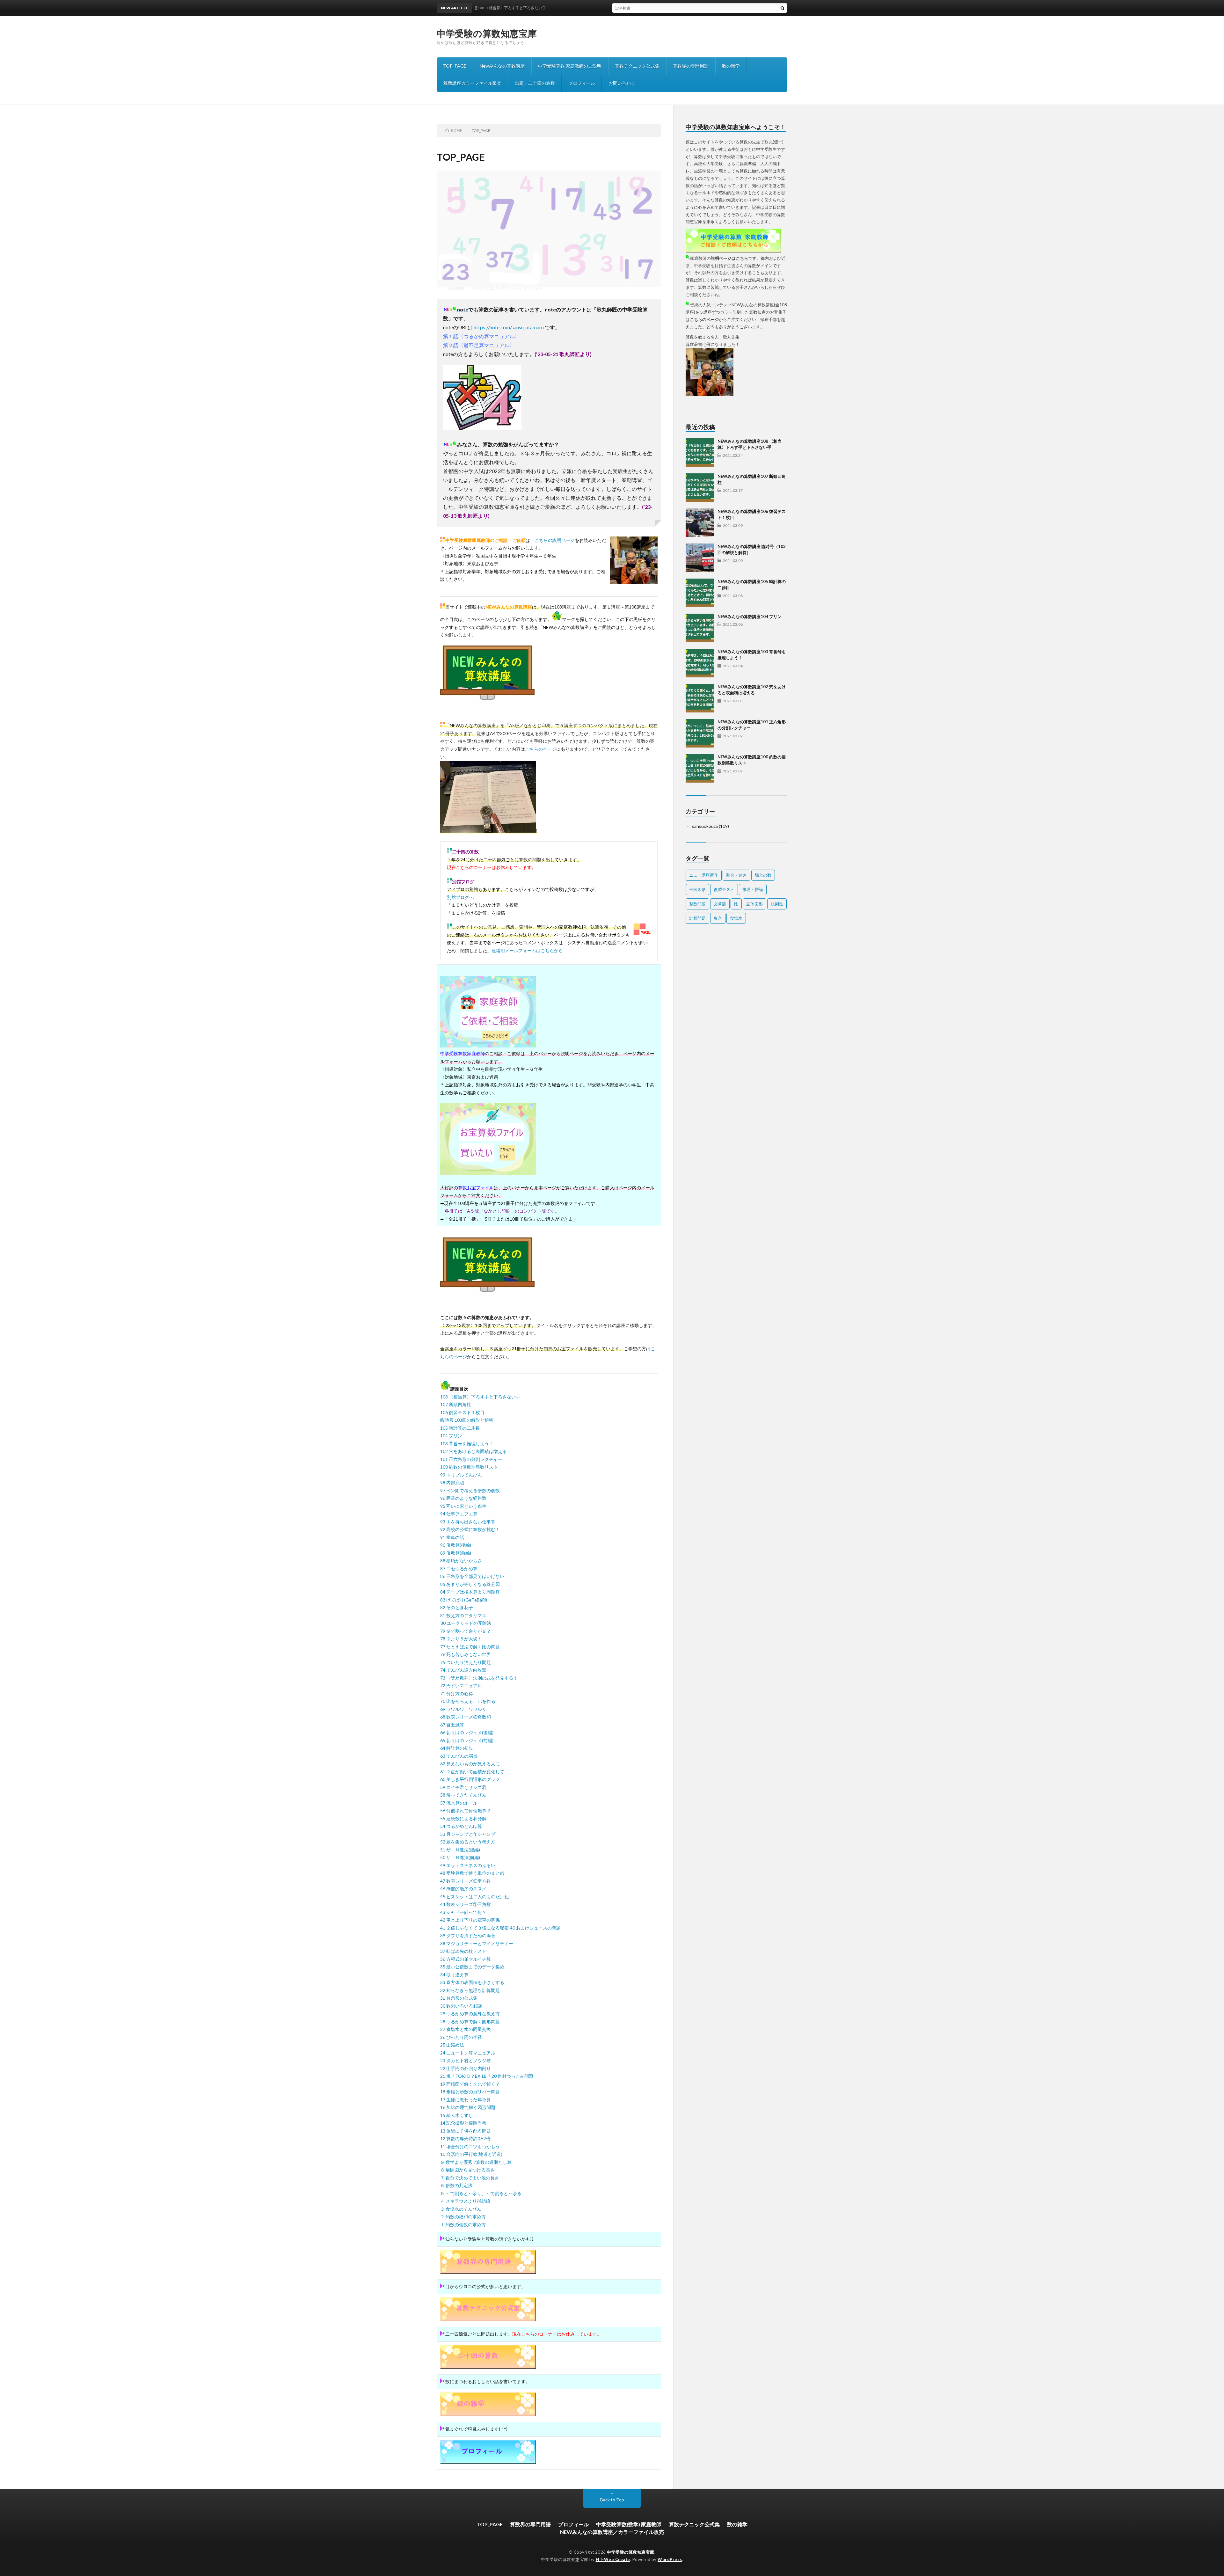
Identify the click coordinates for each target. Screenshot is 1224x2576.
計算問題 (697, 918)
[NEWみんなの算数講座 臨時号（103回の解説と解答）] (700, 558)
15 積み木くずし (457, 2115)
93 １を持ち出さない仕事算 (468, 1522)
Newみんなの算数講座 (502, 66)
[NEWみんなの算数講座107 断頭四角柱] (700, 488)
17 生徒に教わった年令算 (466, 2100)
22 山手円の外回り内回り (466, 2068)
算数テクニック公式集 (637, 66)
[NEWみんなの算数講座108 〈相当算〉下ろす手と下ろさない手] (700, 453)
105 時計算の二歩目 (460, 1428)
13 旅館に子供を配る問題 (466, 2131)
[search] (783, 8)
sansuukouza (705, 826)
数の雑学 (731, 66)
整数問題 (697, 904)
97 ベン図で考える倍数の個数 (470, 1490)
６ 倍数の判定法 (456, 2185)
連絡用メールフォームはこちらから (527, 950)
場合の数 (763, 875)
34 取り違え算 (454, 1975)
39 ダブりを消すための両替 (468, 1935)
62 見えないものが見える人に (470, 1764)
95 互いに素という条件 (463, 1506)
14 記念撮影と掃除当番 (463, 2123)
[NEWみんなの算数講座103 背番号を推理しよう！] (700, 663)
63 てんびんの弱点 (459, 1756)
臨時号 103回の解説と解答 (467, 1420)
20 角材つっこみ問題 (512, 2076)
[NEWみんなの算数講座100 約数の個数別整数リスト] (700, 768)
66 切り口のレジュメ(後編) (467, 1732)
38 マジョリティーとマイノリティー (477, 1943)
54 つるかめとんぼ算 (461, 1826)
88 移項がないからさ (461, 1561)
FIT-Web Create (613, 2559)
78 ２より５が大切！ (461, 1639)
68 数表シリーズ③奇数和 (466, 1717)
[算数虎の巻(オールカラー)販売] (488, 1173)
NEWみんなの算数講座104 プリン (750, 617)
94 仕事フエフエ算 (459, 1514)
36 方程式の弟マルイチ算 (466, 1959)
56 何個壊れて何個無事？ (466, 1810)
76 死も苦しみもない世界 (466, 1654)
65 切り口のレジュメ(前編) (467, 1740)
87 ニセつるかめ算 (459, 1569)
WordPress (670, 2559)
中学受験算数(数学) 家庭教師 (629, 2524)
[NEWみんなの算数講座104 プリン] (700, 628)
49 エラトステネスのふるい (468, 1865)
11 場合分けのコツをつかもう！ (472, 2146)
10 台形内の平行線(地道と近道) (471, 2154)
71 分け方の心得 (457, 1693)
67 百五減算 (452, 1725)
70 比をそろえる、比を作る (468, 1701)
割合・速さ (736, 875)
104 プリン (451, 1436)
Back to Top (612, 2500)
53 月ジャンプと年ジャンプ (468, 1834)
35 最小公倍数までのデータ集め (472, 1967)
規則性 (777, 904)
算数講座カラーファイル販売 (472, 83)
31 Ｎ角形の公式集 (459, 1998)
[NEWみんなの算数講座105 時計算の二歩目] (700, 593)
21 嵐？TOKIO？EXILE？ (466, 2076)
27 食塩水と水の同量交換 (466, 2029)
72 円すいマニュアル (461, 1686)
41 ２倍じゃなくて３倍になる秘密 (474, 1928)
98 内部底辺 (452, 1482)
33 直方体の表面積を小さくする (472, 1982)
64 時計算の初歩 (457, 1748)
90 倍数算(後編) (456, 1545)
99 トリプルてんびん (461, 1475)
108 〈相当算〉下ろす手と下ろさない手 (480, 1397)
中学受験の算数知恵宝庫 (487, 33)
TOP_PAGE (455, 66)
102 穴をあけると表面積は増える (474, 1451)
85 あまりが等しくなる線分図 (470, 1584)
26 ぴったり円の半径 (461, 2037)
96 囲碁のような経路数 (463, 1498)
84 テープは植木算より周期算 (470, 1592)
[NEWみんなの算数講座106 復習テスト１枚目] (700, 523)
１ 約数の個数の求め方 (463, 2225)
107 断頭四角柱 (456, 1404)
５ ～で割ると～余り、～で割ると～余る (481, 2193)
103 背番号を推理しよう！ (467, 1444)
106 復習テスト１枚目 (462, 1412)
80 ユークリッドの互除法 (466, 1623)
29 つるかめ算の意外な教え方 (470, 2014)
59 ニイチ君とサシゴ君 (463, 1787)
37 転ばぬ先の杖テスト (463, 1951)
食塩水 (736, 918)
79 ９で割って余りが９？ (466, 1631)
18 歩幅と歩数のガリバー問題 (470, 2092)
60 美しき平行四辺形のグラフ (470, 1779)
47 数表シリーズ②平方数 (466, 1881)
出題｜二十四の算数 (535, 83)
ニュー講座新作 (704, 875)
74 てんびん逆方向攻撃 (463, 1670)
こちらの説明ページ (555, 540)
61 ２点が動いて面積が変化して (472, 1772)
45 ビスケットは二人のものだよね (474, 1897)
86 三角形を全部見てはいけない (472, 1576)
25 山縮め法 (452, 2045)
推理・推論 (753, 889)
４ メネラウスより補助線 (465, 2201)
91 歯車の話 (452, 1537)
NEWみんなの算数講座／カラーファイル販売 (612, 2532)
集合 (718, 918)
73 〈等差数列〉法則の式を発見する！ (479, 1678)
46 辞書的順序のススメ (463, 1889)
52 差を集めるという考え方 (468, 1842)
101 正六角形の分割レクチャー (471, 1459)
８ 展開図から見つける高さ (467, 2170)
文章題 (720, 904)
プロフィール (582, 83)
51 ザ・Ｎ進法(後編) (460, 1850)
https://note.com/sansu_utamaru (509, 327)
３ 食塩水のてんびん (461, 2209)
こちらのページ (541, 749)
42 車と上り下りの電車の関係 (470, 1920)
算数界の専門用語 (691, 66)
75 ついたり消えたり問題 (466, 1662)
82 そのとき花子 (457, 1607)
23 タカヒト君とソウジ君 (466, 2060)
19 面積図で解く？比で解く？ (470, 2084)
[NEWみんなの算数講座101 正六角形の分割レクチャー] (700, 733)
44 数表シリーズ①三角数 (466, 1904)
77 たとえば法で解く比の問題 (470, 1647)
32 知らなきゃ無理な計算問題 (470, 1990)
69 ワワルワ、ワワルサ (463, 1709)
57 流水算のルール (459, 1803)
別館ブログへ (460, 897)
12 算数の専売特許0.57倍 (465, 2138)
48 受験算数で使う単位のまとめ (472, 1873)
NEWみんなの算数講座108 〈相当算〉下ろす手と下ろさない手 (625, 8)
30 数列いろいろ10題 (461, 2006)
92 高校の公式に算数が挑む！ (470, 1529)
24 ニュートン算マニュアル (468, 2053)
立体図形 (754, 904)
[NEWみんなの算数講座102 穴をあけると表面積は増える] (700, 698)
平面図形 (697, 889)
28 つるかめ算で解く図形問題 (470, 2021)
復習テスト (724, 889)
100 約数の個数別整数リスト (469, 1467)
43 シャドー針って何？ (463, 1912)
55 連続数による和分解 (463, 1818)
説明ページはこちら (729, 258)
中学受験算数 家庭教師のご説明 (570, 66)
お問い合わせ (622, 83)
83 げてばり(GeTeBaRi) (464, 1600)
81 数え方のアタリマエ (463, 1615)
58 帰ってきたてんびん (463, 1795)
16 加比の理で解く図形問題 (468, 2107)
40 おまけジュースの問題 (535, 1928)
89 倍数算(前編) (456, 1553)
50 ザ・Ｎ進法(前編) (460, 1857)
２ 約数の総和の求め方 (463, 2217)
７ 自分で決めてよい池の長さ (470, 2178)
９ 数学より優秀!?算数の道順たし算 (476, 2162)
